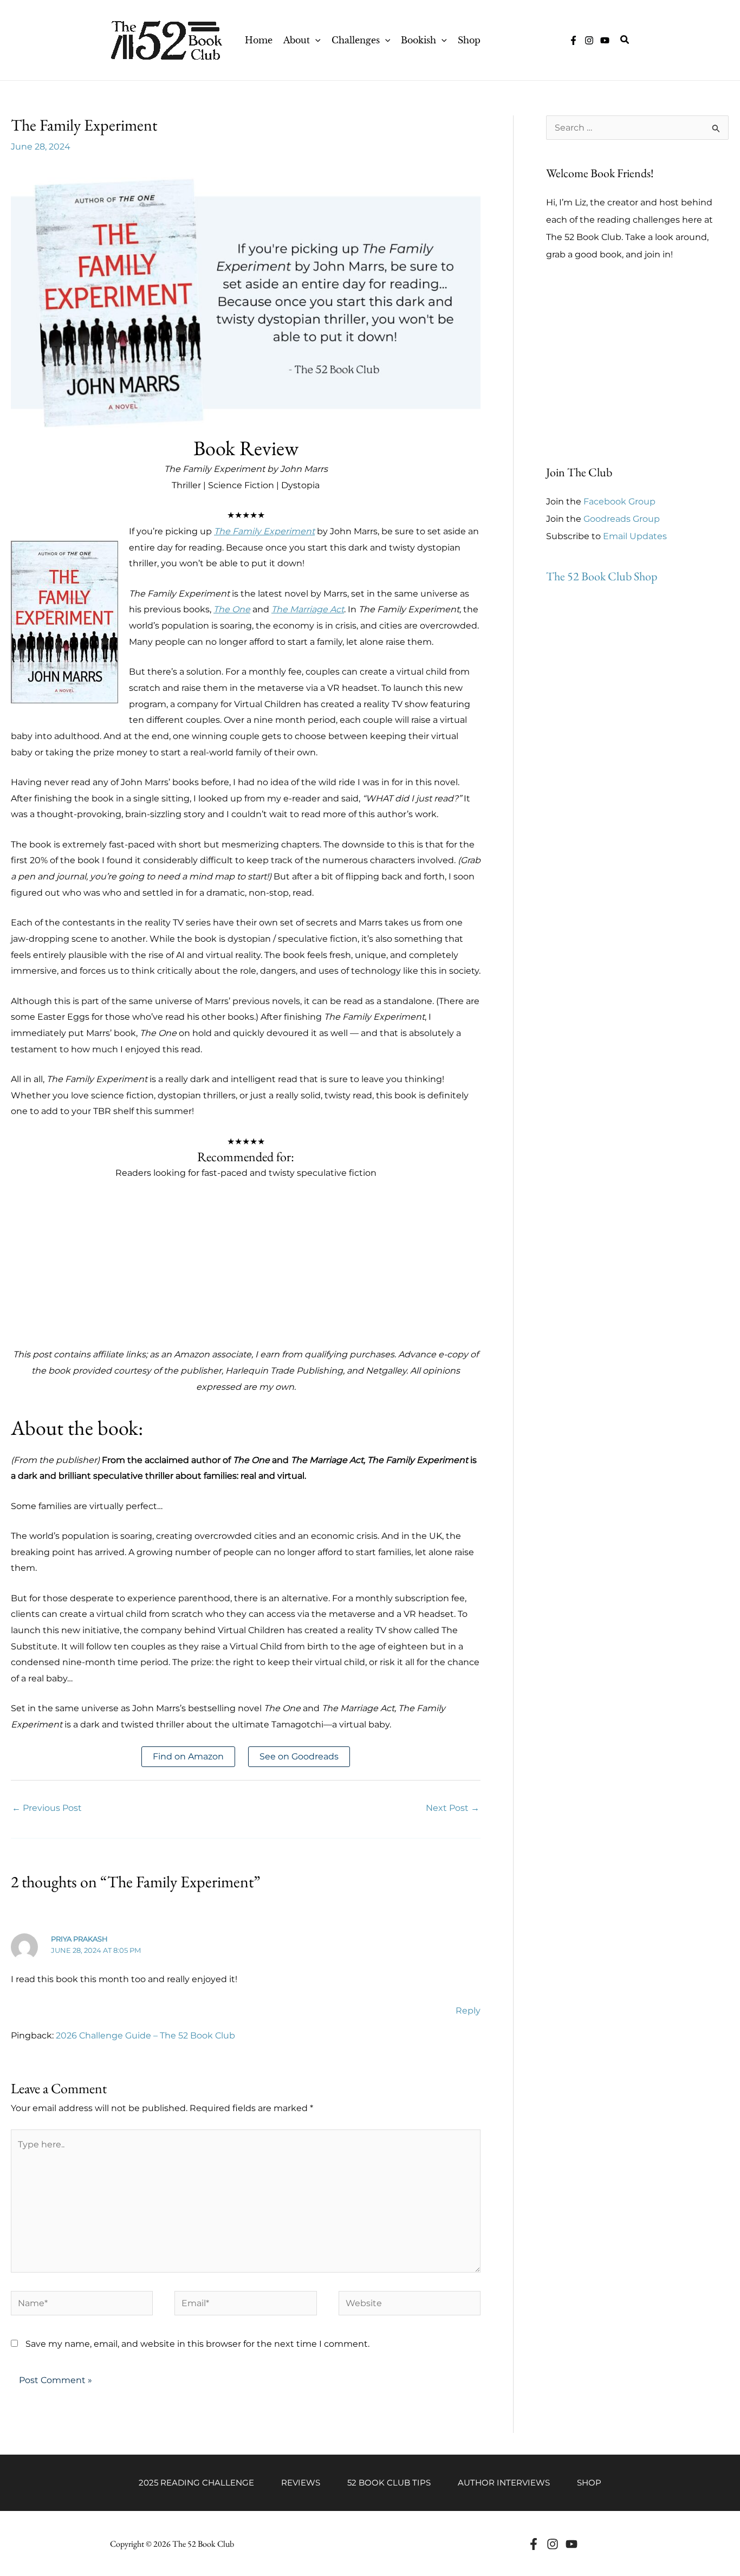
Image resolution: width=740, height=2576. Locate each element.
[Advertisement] (246, 1271)
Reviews (301, 2483)
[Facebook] (534, 2544)
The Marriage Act (308, 609)
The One (232, 609)
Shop (589, 2483)
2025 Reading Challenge (196, 2483)
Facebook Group (619, 501)
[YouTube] (605, 40)
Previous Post (47, 1808)
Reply (468, 2011)
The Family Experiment (264, 531)
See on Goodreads (299, 1756)
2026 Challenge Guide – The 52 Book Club (145, 2035)
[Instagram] (589, 40)
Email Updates (635, 536)
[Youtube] (572, 2544)
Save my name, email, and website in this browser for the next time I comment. (197, 2344)
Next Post (453, 1808)
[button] (315, 40)
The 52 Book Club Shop (602, 576)
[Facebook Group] (573, 40)
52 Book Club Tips (389, 2483)
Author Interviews (504, 2483)
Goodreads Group (622, 519)
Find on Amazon (188, 1756)
